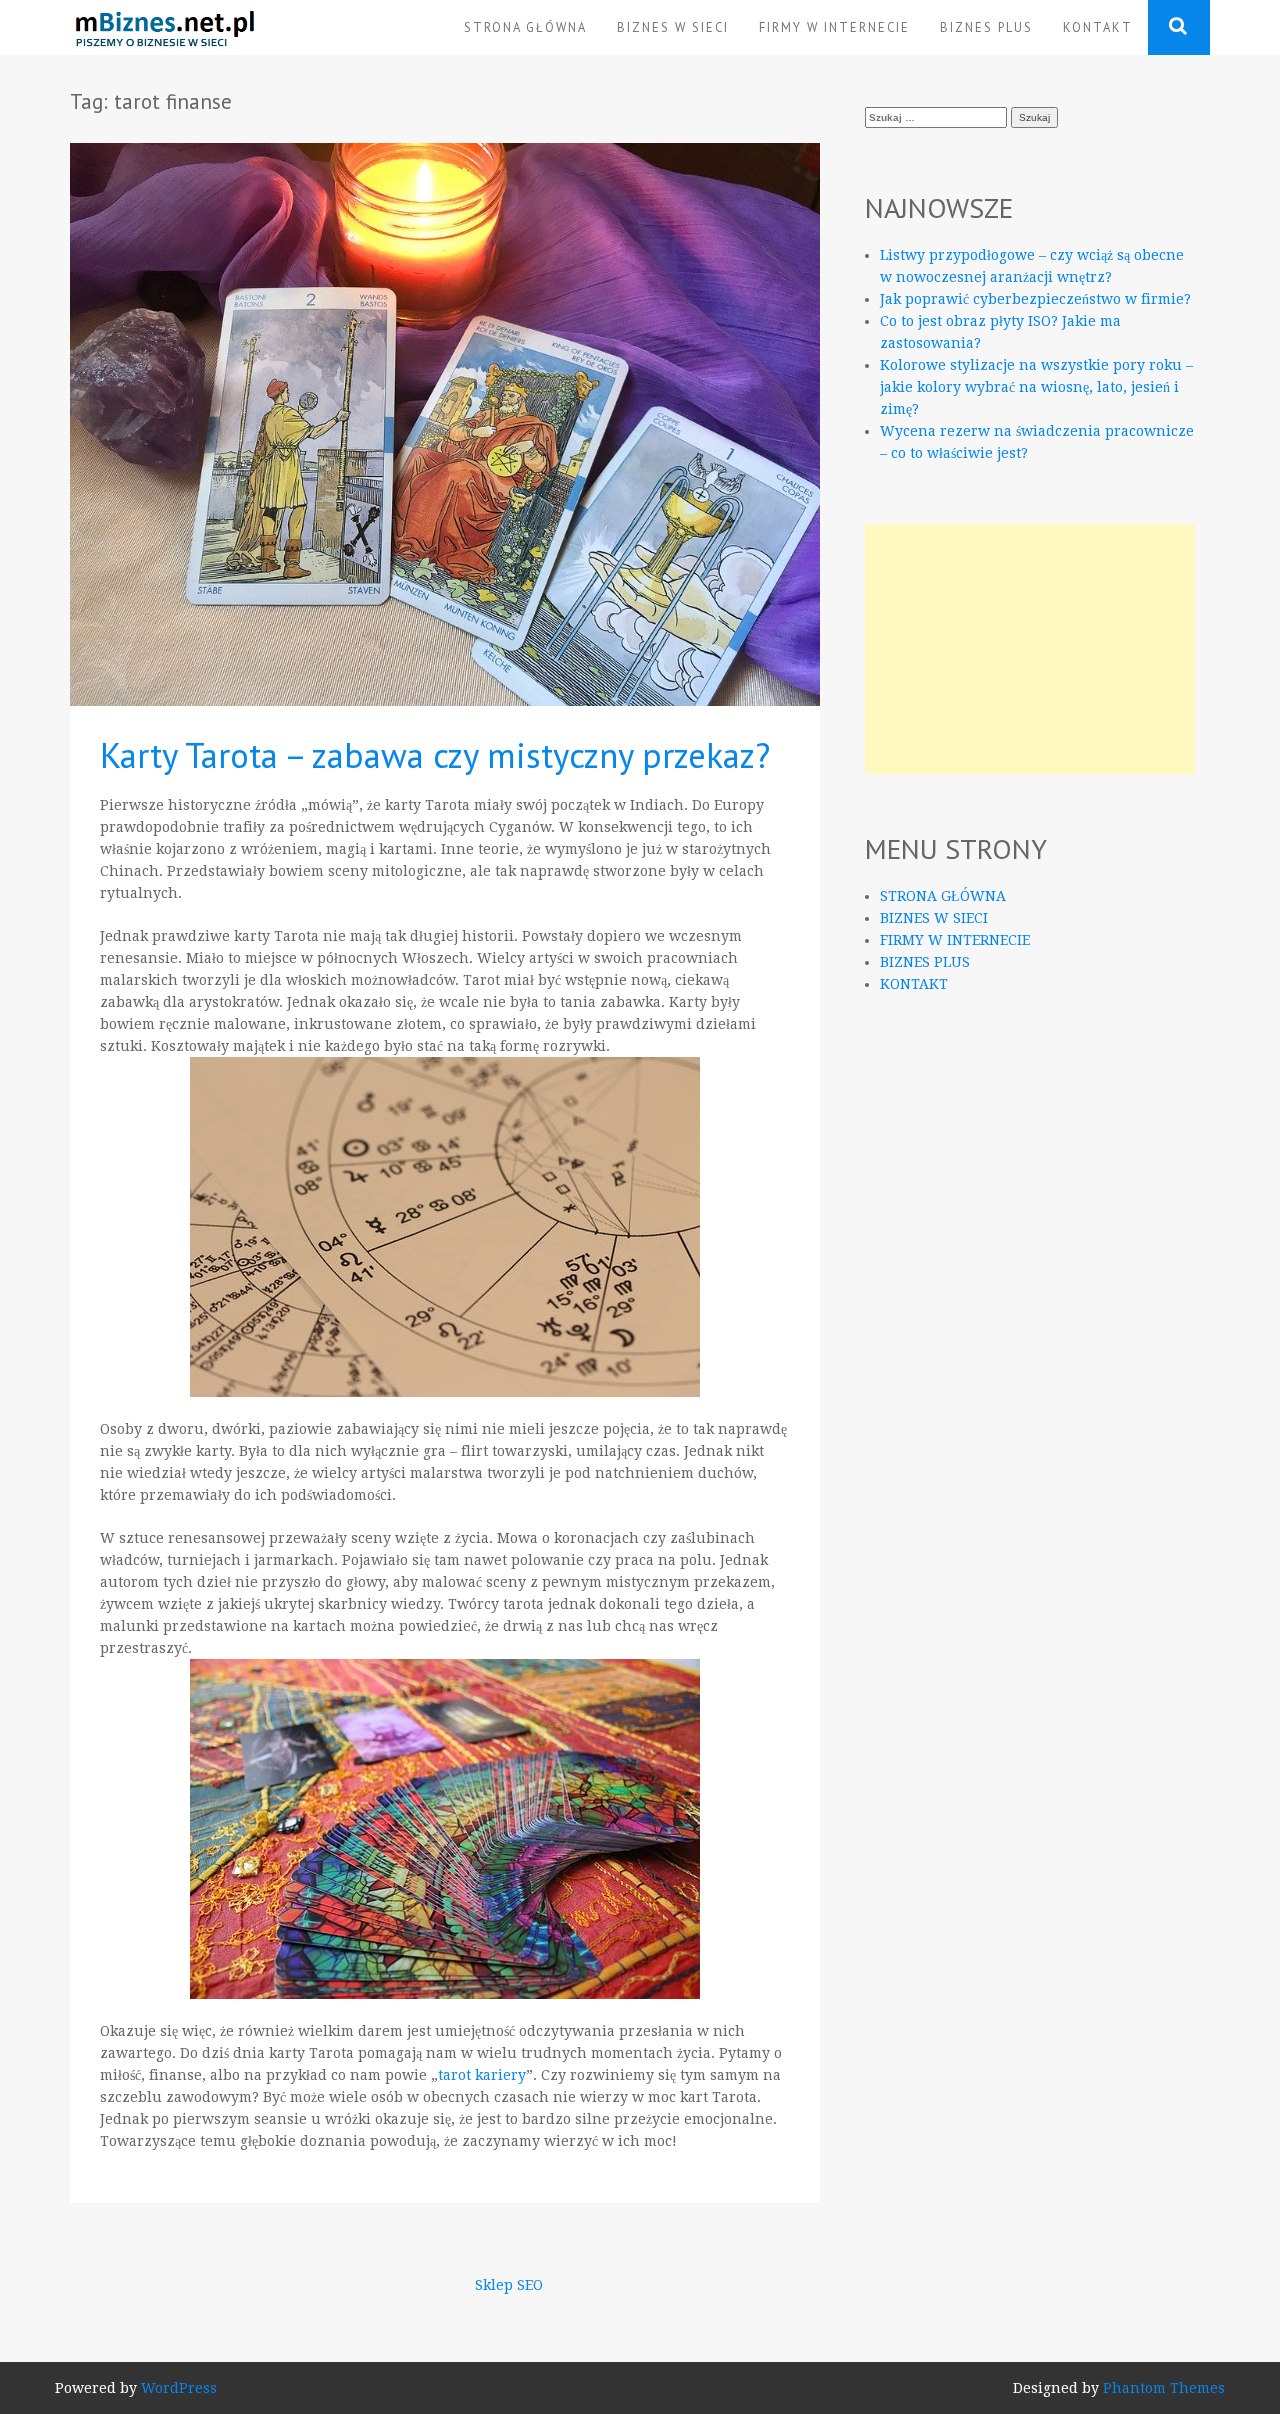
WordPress (179, 2388)
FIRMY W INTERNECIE (834, 27)
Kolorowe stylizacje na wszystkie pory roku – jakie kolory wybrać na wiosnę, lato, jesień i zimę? (1036, 387)
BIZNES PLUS (986, 27)
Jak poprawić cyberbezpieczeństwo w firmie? (1035, 299)
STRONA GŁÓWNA (525, 27)
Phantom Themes (1164, 2388)
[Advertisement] (1030, 649)
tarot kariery (482, 2075)
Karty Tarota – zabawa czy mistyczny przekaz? (435, 755)
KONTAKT (1098, 27)
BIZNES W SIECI (673, 27)
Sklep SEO (509, 2285)
